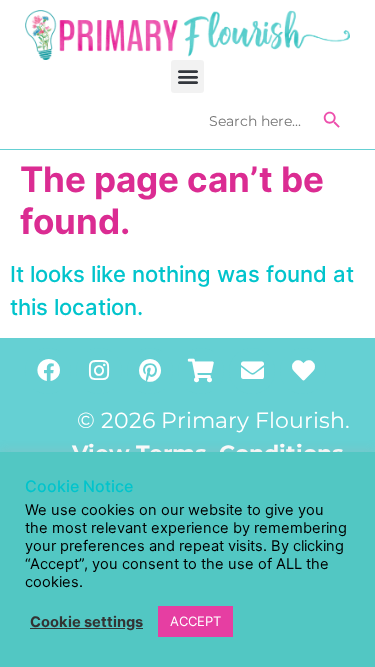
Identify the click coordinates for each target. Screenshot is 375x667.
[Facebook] (48, 371)
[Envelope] (252, 371)
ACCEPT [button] (195, 621)
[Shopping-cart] (201, 371)
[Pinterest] (150, 371)
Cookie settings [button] (86, 622)
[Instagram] (99, 371)
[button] (187, 76)
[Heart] (303, 371)
